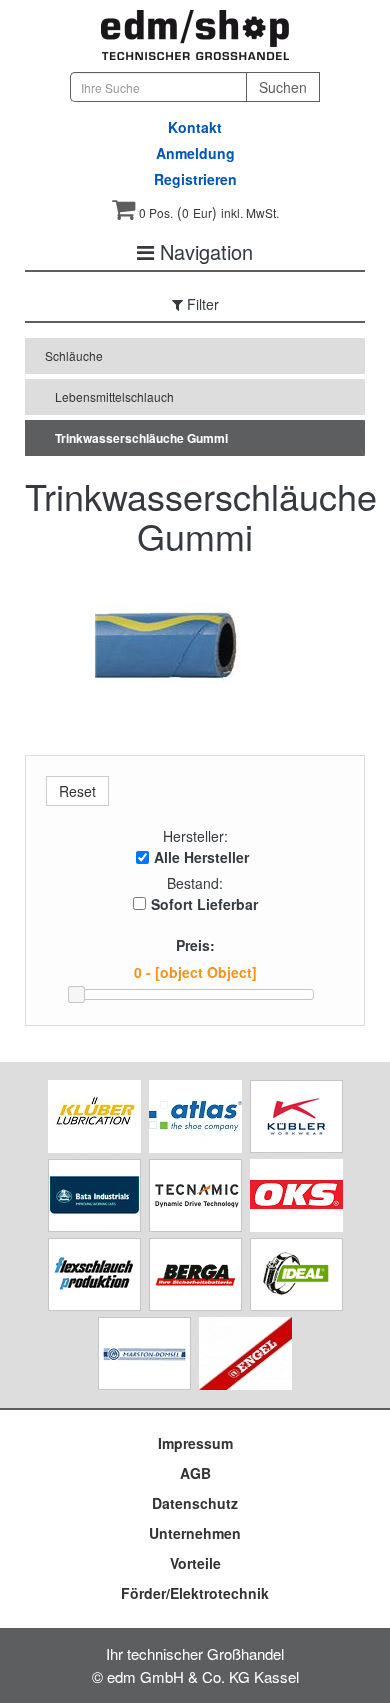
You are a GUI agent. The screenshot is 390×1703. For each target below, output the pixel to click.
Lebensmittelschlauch (114, 396)
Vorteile (195, 1563)
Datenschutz (195, 1503)
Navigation (203, 251)
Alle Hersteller (201, 857)
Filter (201, 304)
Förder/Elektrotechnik (195, 1593)
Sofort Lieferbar (204, 904)
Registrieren (195, 179)
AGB (195, 1473)
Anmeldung (195, 153)
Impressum (195, 1443)
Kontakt (195, 127)
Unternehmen (195, 1533)
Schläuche (74, 355)
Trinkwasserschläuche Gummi (141, 438)
